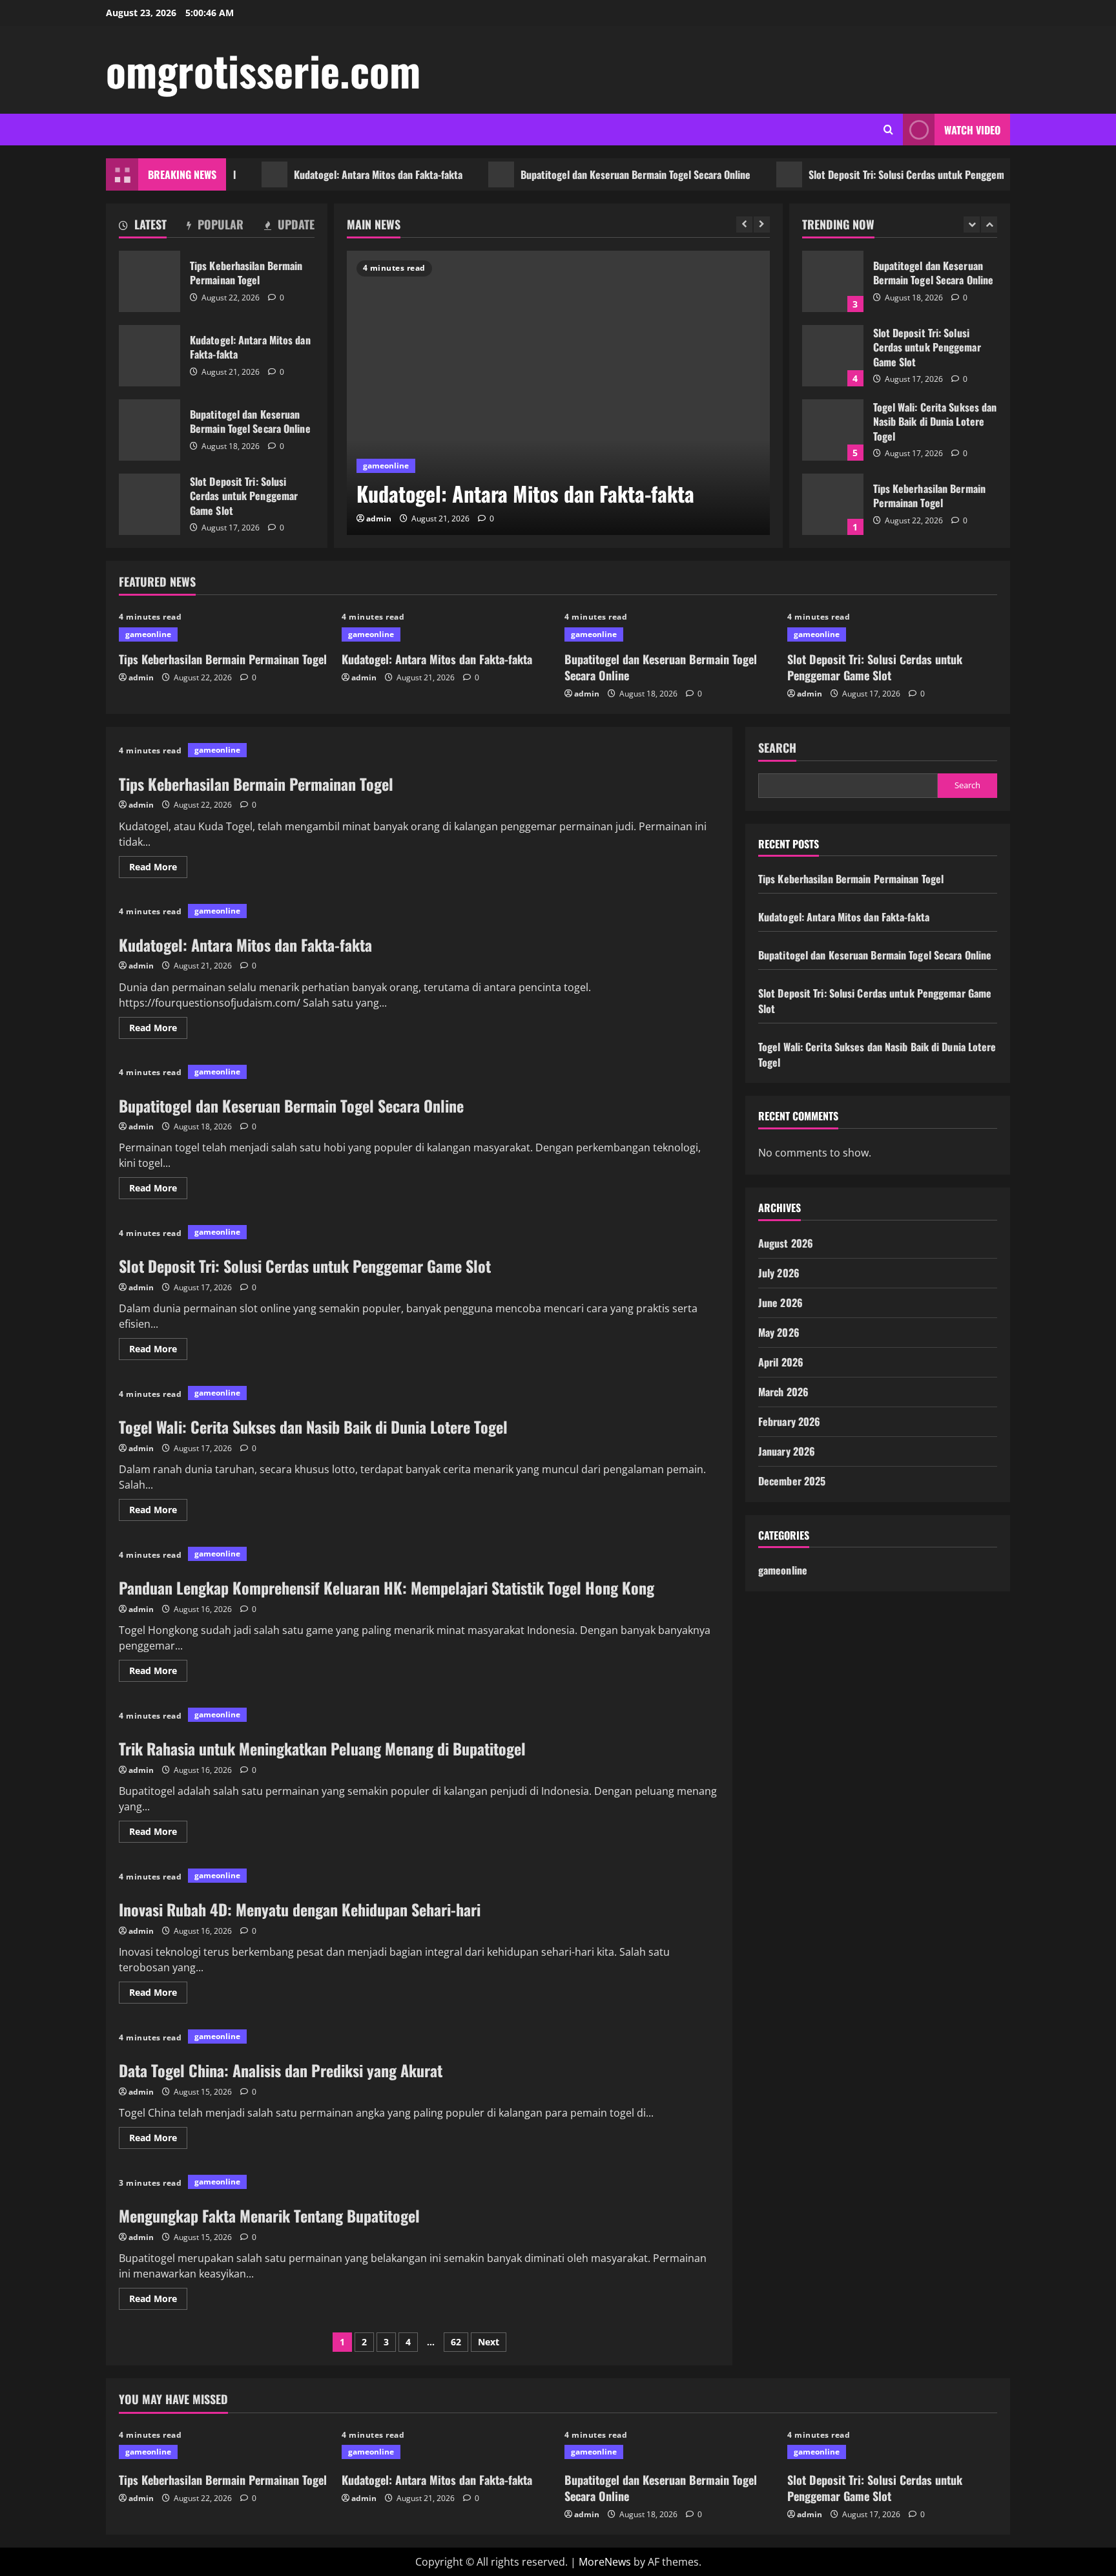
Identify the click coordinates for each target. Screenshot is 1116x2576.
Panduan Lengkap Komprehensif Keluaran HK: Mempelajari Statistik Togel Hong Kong (387, 1587)
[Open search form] (888, 130)
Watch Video (972, 130)
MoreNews (605, 2562)
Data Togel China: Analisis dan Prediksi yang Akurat (281, 2070)
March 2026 (783, 1392)
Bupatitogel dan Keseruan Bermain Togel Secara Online (593, 174)
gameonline (386, 466)
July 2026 (779, 1273)
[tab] (143, 227)
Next (489, 2342)
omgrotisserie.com (263, 70)
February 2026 (789, 1421)
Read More (158, 869)
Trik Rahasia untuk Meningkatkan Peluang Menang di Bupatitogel (322, 1748)
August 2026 (786, 1243)
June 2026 (780, 1303)
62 (456, 2342)
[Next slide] (762, 225)
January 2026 (787, 1451)
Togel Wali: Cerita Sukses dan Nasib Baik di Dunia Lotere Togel (833, 430)
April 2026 (781, 1362)
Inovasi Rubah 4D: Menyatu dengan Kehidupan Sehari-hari (300, 1909)
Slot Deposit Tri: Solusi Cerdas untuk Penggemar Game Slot (891, 174)
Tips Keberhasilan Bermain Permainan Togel (150, 281)
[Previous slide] (744, 225)
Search (777, 748)
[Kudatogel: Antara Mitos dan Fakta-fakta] (558, 393)
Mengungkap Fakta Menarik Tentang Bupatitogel (269, 2215)
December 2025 (792, 1481)
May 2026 (779, 1332)
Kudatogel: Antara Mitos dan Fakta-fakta (336, 174)
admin (379, 518)
